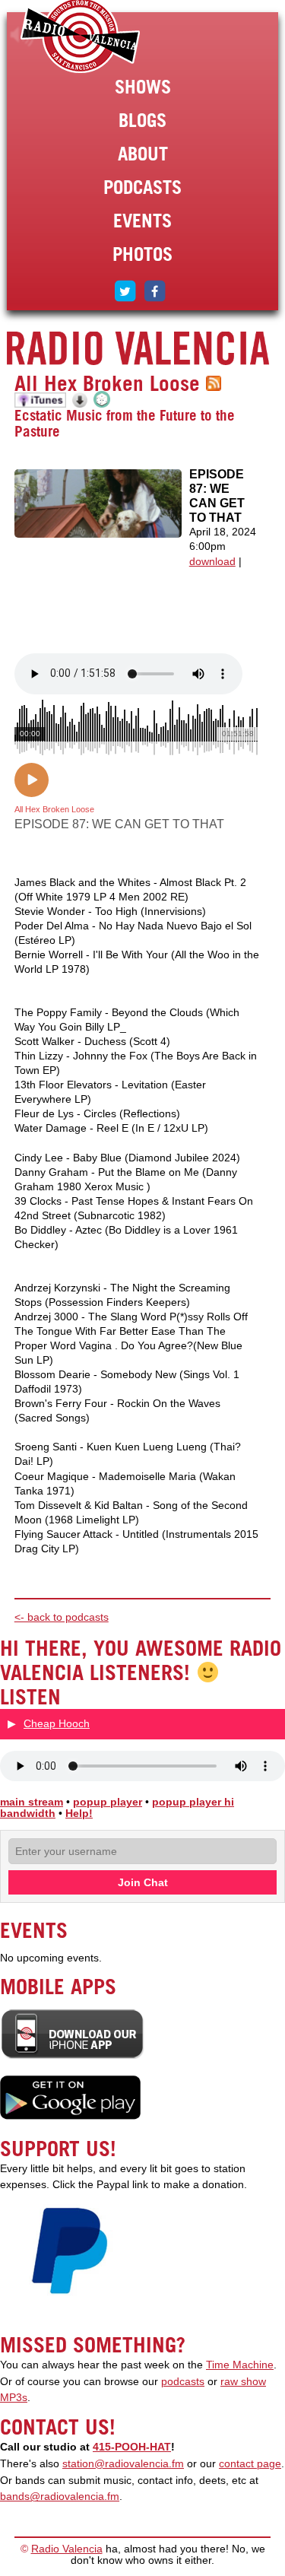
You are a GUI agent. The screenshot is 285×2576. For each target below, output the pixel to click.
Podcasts (142, 187)
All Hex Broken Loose (107, 383)
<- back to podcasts (62, 1617)
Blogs (142, 120)
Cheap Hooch (57, 1723)
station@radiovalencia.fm (123, 2464)
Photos (142, 254)
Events (142, 221)
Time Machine (240, 2365)
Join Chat (143, 1882)
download (212, 562)
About (143, 154)
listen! (22, 35)
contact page (250, 2464)
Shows (143, 87)
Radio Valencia (67, 2549)
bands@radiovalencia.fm (60, 2497)
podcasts (183, 2382)
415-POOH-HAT (132, 2447)
